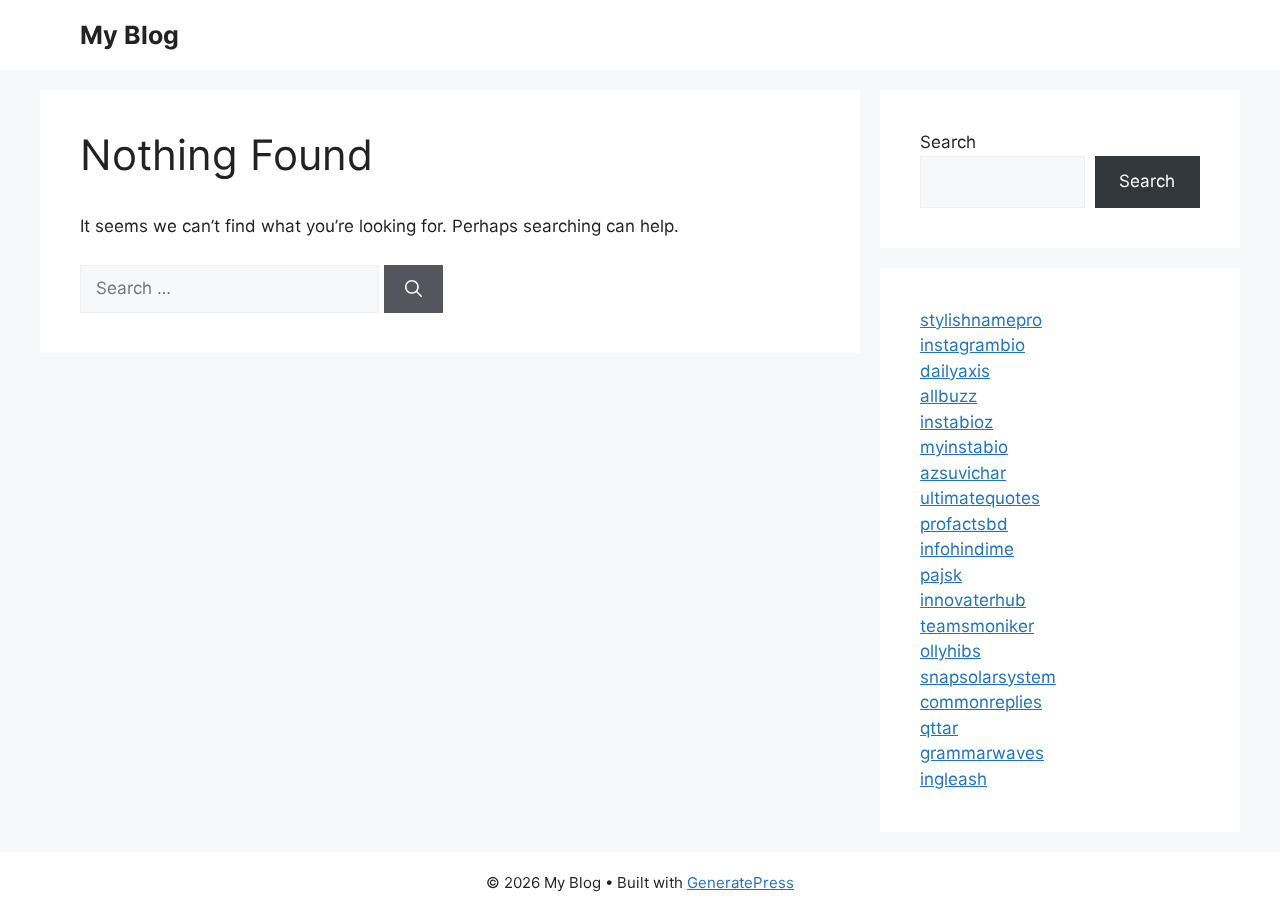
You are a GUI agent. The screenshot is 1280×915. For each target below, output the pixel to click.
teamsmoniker (977, 626)
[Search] (413, 289)
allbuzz (948, 396)
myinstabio (964, 447)
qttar (939, 728)
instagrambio (972, 345)
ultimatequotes (980, 498)
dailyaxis (955, 371)
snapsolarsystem (988, 677)
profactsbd (964, 524)
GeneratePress (740, 882)
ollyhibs (950, 651)
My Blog (129, 35)
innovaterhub (973, 600)
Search (948, 142)
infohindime (967, 549)
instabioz (956, 422)
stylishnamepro (981, 320)
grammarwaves (982, 753)
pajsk (941, 575)
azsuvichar (963, 473)
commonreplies (981, 702)
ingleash (953, 779)
